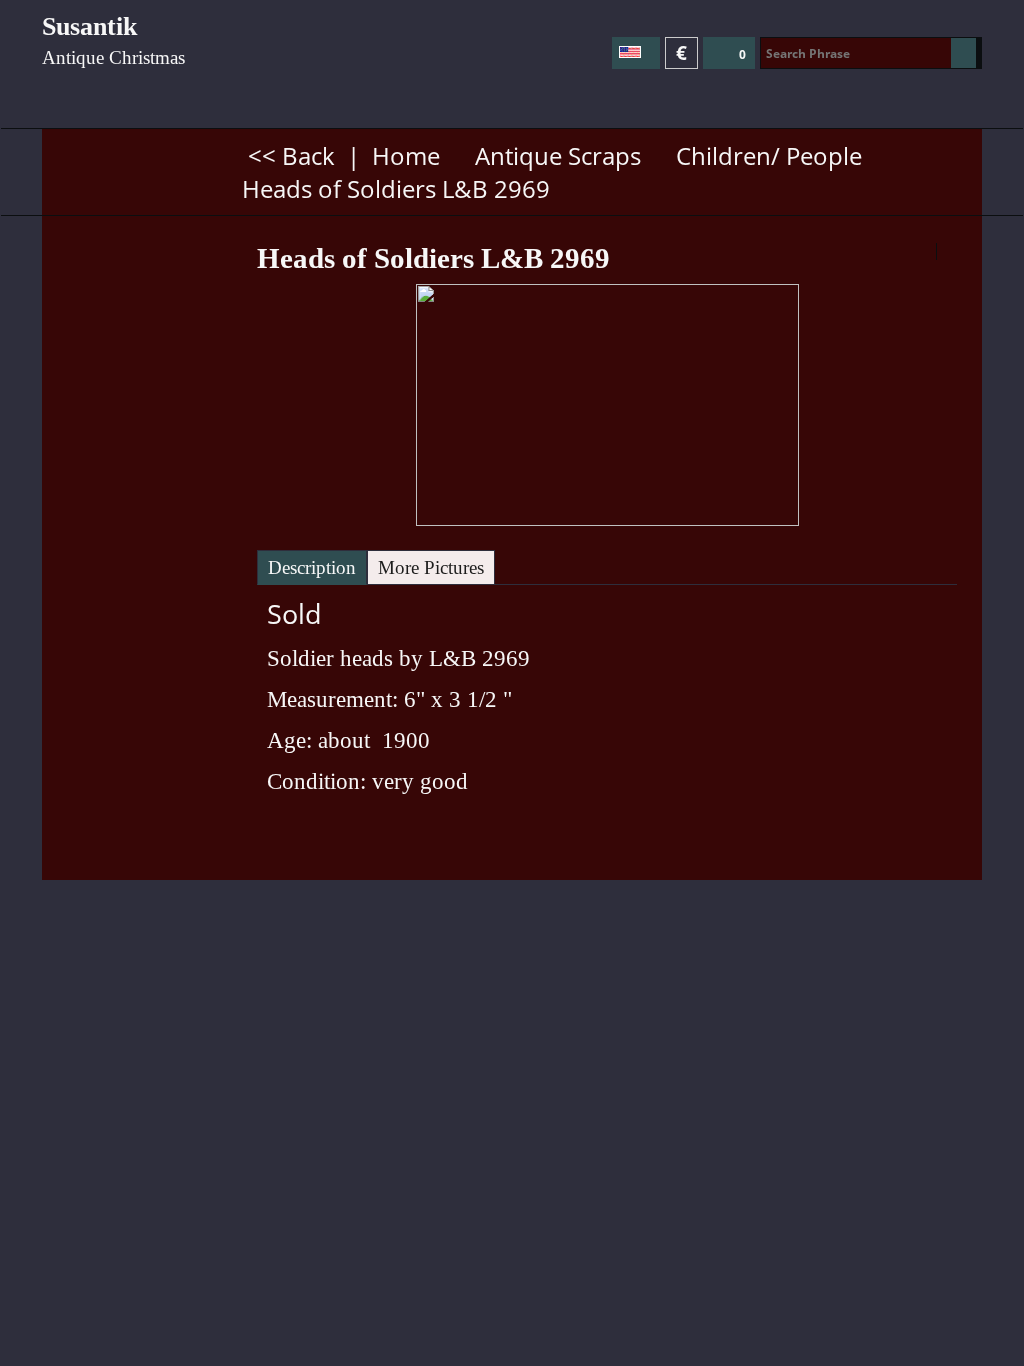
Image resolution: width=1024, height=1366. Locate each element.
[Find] (963, 53)
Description (312, 567)
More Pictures (431, 567)
